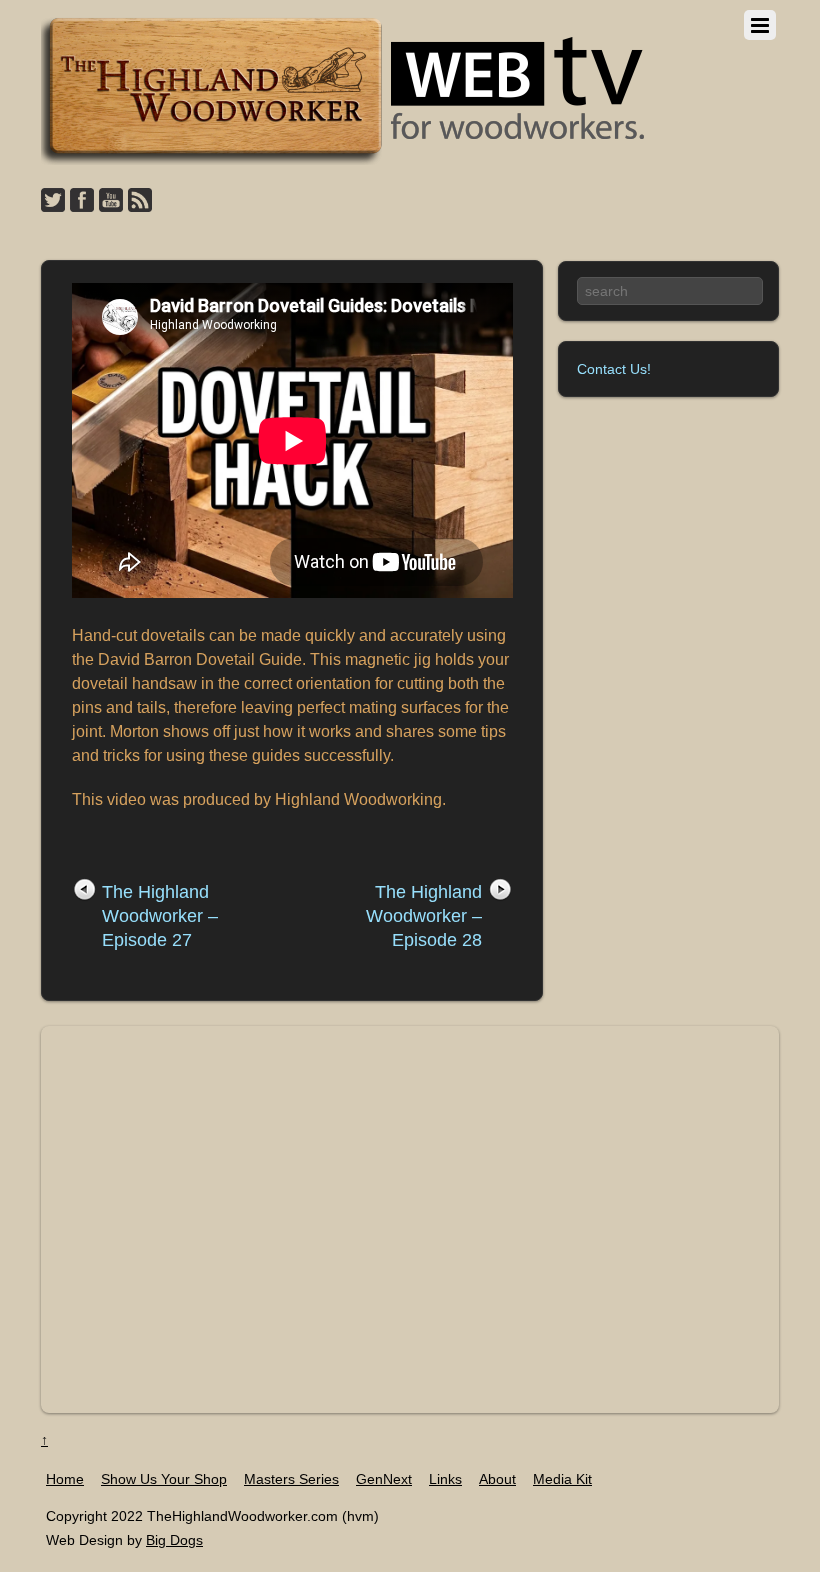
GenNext (384, 1479)
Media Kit (562, 1479)
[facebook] (82, 201)
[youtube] (111, 201)
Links (445, 1479)
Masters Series (291, 1479)
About (497, 1479)
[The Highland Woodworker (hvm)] (346, 159)
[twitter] (53, 201)
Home (65, 1479)
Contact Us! (614, 369)
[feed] (140, 201)
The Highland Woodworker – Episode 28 (424, 916)
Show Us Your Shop (164, 1479)
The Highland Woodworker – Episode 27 (160, 916)
